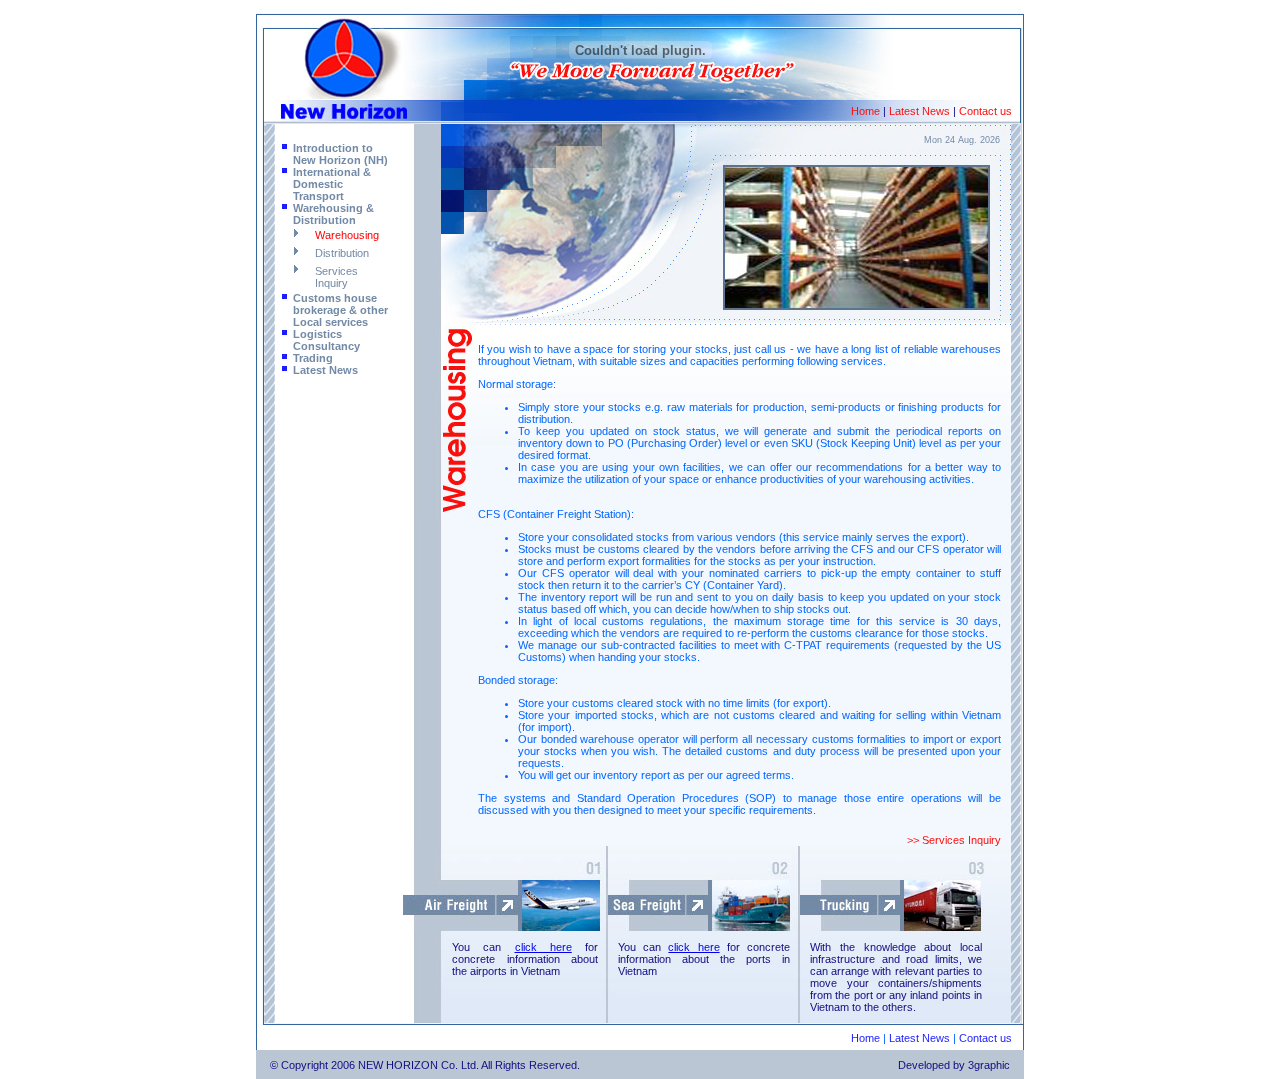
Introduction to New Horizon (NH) (340, 154)
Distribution (342, 253)
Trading (313, 358)
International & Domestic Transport (332, 184)
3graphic (989, 1065)
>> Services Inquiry (954, 840)
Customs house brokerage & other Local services (340, 310)
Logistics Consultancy (326, 340)
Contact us (985, 111)
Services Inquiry (336, 277)
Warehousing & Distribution (333, 214)
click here (543, 947)
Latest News (919, 111)
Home (865, 111)
